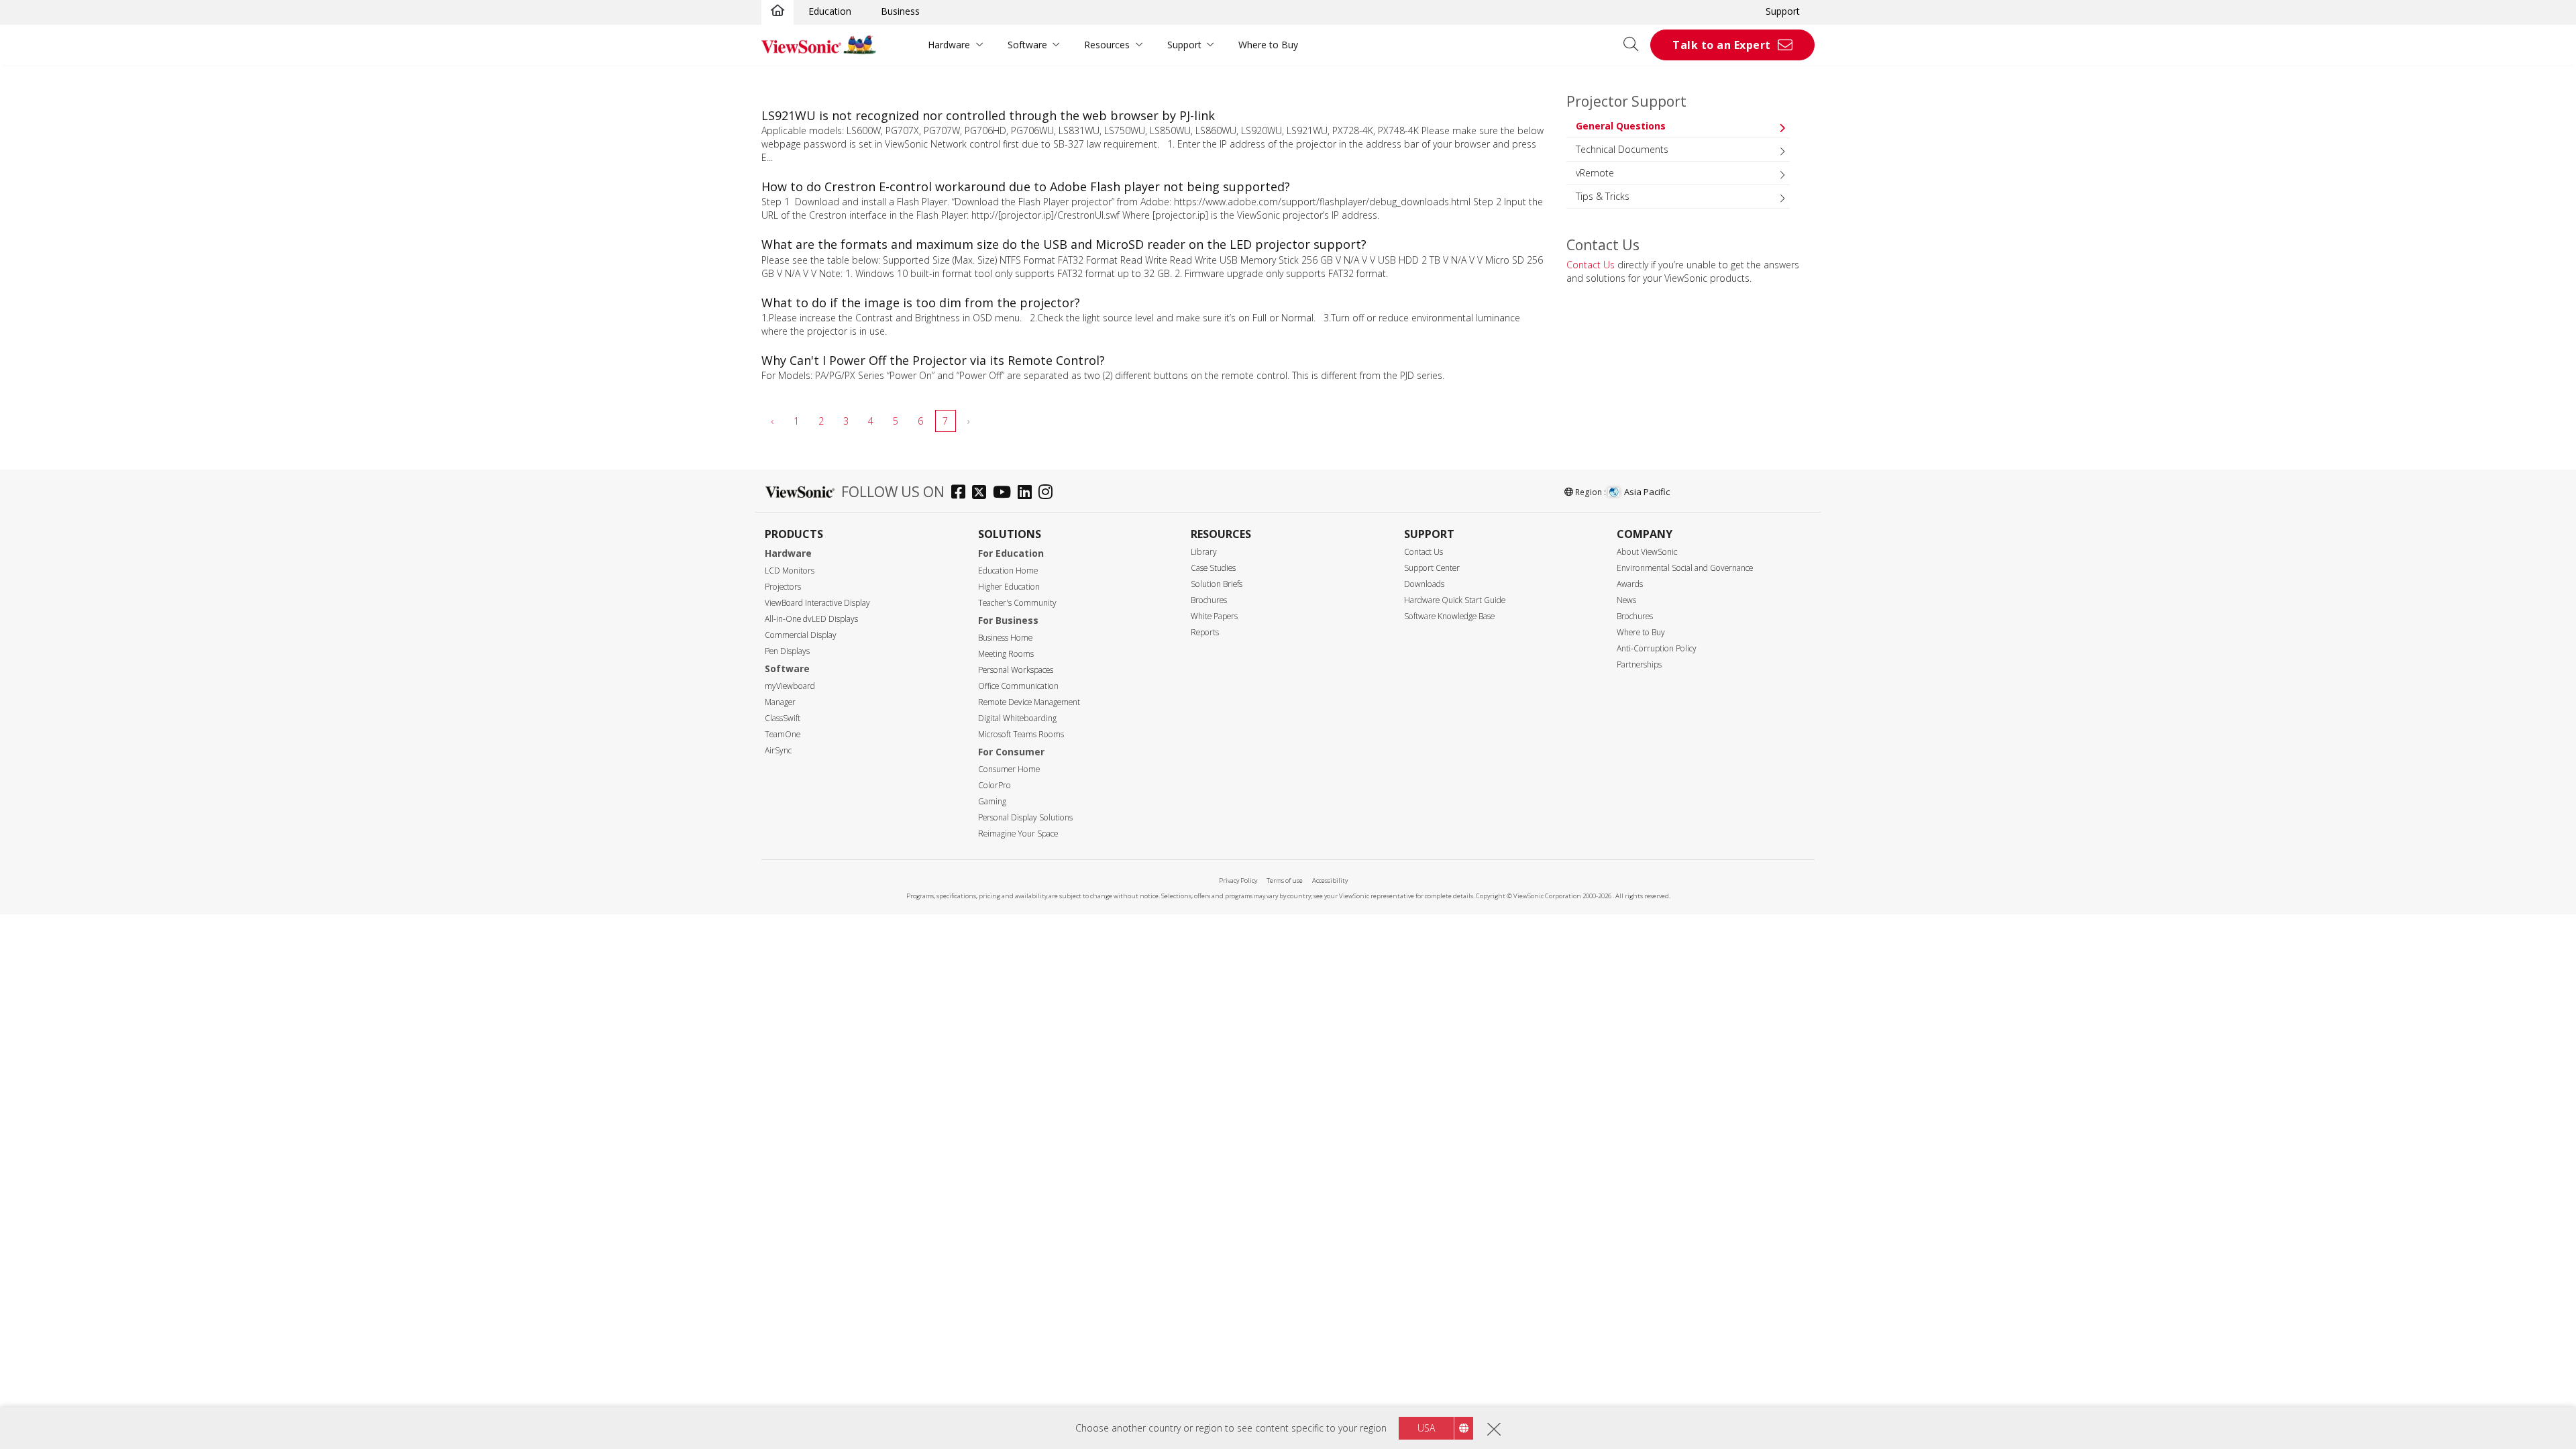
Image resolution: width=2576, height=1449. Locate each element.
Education (830, 11)
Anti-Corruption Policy (1657, 648)
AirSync (778, 750)
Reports (1205, 632)
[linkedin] (1028, 493)
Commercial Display (801, 635)
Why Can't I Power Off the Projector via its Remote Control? (933, 360)
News (1626, 600)
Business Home (1005, 638)
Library (1204, 552)
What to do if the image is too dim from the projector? (921, 303)
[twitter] (982, 493)
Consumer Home (1009, 769)
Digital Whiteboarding (1017, 718)
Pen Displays (787, 651)
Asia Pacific (1647, 492)
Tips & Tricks (1603, 196)
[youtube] (1005, 493)
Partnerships (1639, 664)
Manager (780, 702)
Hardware (949, 45)
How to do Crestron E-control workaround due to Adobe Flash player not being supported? (1026, 186)
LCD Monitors (790, 571)
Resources (1107, 45)
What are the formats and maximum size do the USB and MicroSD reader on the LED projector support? (1064, 244)
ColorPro (995, 785)
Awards (1630, 584)
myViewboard (790, 686)
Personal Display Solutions (1025, 817)
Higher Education (1009, 587)
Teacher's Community (1017, 603)
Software (1027, 45)
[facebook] (962, 493)
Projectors (783, 587)
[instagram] (1049, 493)
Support (1783, 11)
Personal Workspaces (1016, 670)
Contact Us (1591, 265)
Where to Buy (1268, 45)
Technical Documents (1622, 149)
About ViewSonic (1647, 552)
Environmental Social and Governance (1685, 568)
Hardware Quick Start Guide (1455, 600)
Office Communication (1018, 686)
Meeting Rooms (1006, 654)
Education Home (1008, 571)
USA (1426, 1428)
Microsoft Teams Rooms (1021, 734)
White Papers (1214, 616)
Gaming (992, 801)
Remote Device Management (1029, 702)
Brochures (1209, 600)
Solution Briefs (1217, 584)
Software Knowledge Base (1449, 616)
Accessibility (1330, 880)
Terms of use (1285, 880)
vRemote (1595, 173)
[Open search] (1635, 45)
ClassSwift (783, 718)
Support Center (1432, 568)
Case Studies (1213, 568)
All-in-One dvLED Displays (811, 619)
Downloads (1424, 584)
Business (900, 11)
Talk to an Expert (1722, 45)
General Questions (1621, 126)
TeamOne (783, 734)
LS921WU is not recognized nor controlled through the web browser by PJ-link (988, 115)
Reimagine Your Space (1018, 834)
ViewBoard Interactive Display (817, 603)
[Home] (777, 11)
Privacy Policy (1238, 880)
